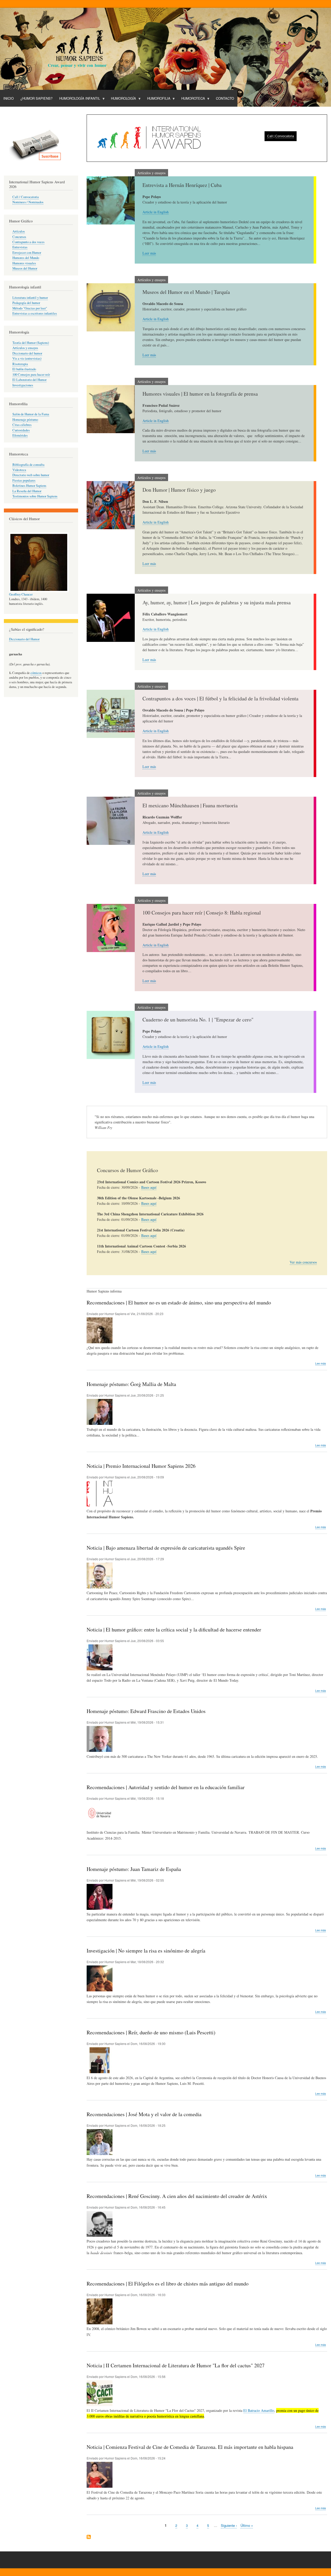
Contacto (225, 98)
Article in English (156, 212)
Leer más (149, 253)
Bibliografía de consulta (28, 465)
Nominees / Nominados (28, 202)
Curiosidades (21, 430)
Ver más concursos (303, 1262)
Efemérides (20, 435)
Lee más (321, 1363)
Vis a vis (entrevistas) (27, 358)
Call (270, 136)
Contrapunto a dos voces (28, 242)
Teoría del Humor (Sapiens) (31, 343)
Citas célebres (22, 425)
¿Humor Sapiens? (36, 98)
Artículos (19, 231)
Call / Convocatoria (26, 197)
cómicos (36, 673)
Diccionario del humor (27, 353)
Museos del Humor (25, 268)
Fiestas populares (24, 480)
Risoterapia (20, 364)
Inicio (9, 98)
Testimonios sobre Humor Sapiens (35, 496)
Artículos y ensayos (25, 348)
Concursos (19, 237)
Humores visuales (24, 263)
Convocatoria (285, 136)
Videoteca (19, 470)
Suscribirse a (89, 2537)
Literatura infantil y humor (30, 298)
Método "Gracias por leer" (30, 308)
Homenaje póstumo (25, 420)
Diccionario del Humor (24, 639)
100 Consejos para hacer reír (31, 375)
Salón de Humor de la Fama (31, 414)
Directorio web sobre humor (31, 475)
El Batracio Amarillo (259, 2410)
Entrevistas (20, 247)
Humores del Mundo (26, 258)
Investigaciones (23, 385)
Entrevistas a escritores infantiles (35, 313)
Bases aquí (149, 1187)
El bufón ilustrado (24, 369)
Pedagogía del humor (26, 303)
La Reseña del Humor (27, 491)
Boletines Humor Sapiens (29, 486)
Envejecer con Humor (27, 253)
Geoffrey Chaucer (21, 594)
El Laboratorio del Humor (29, 380)
